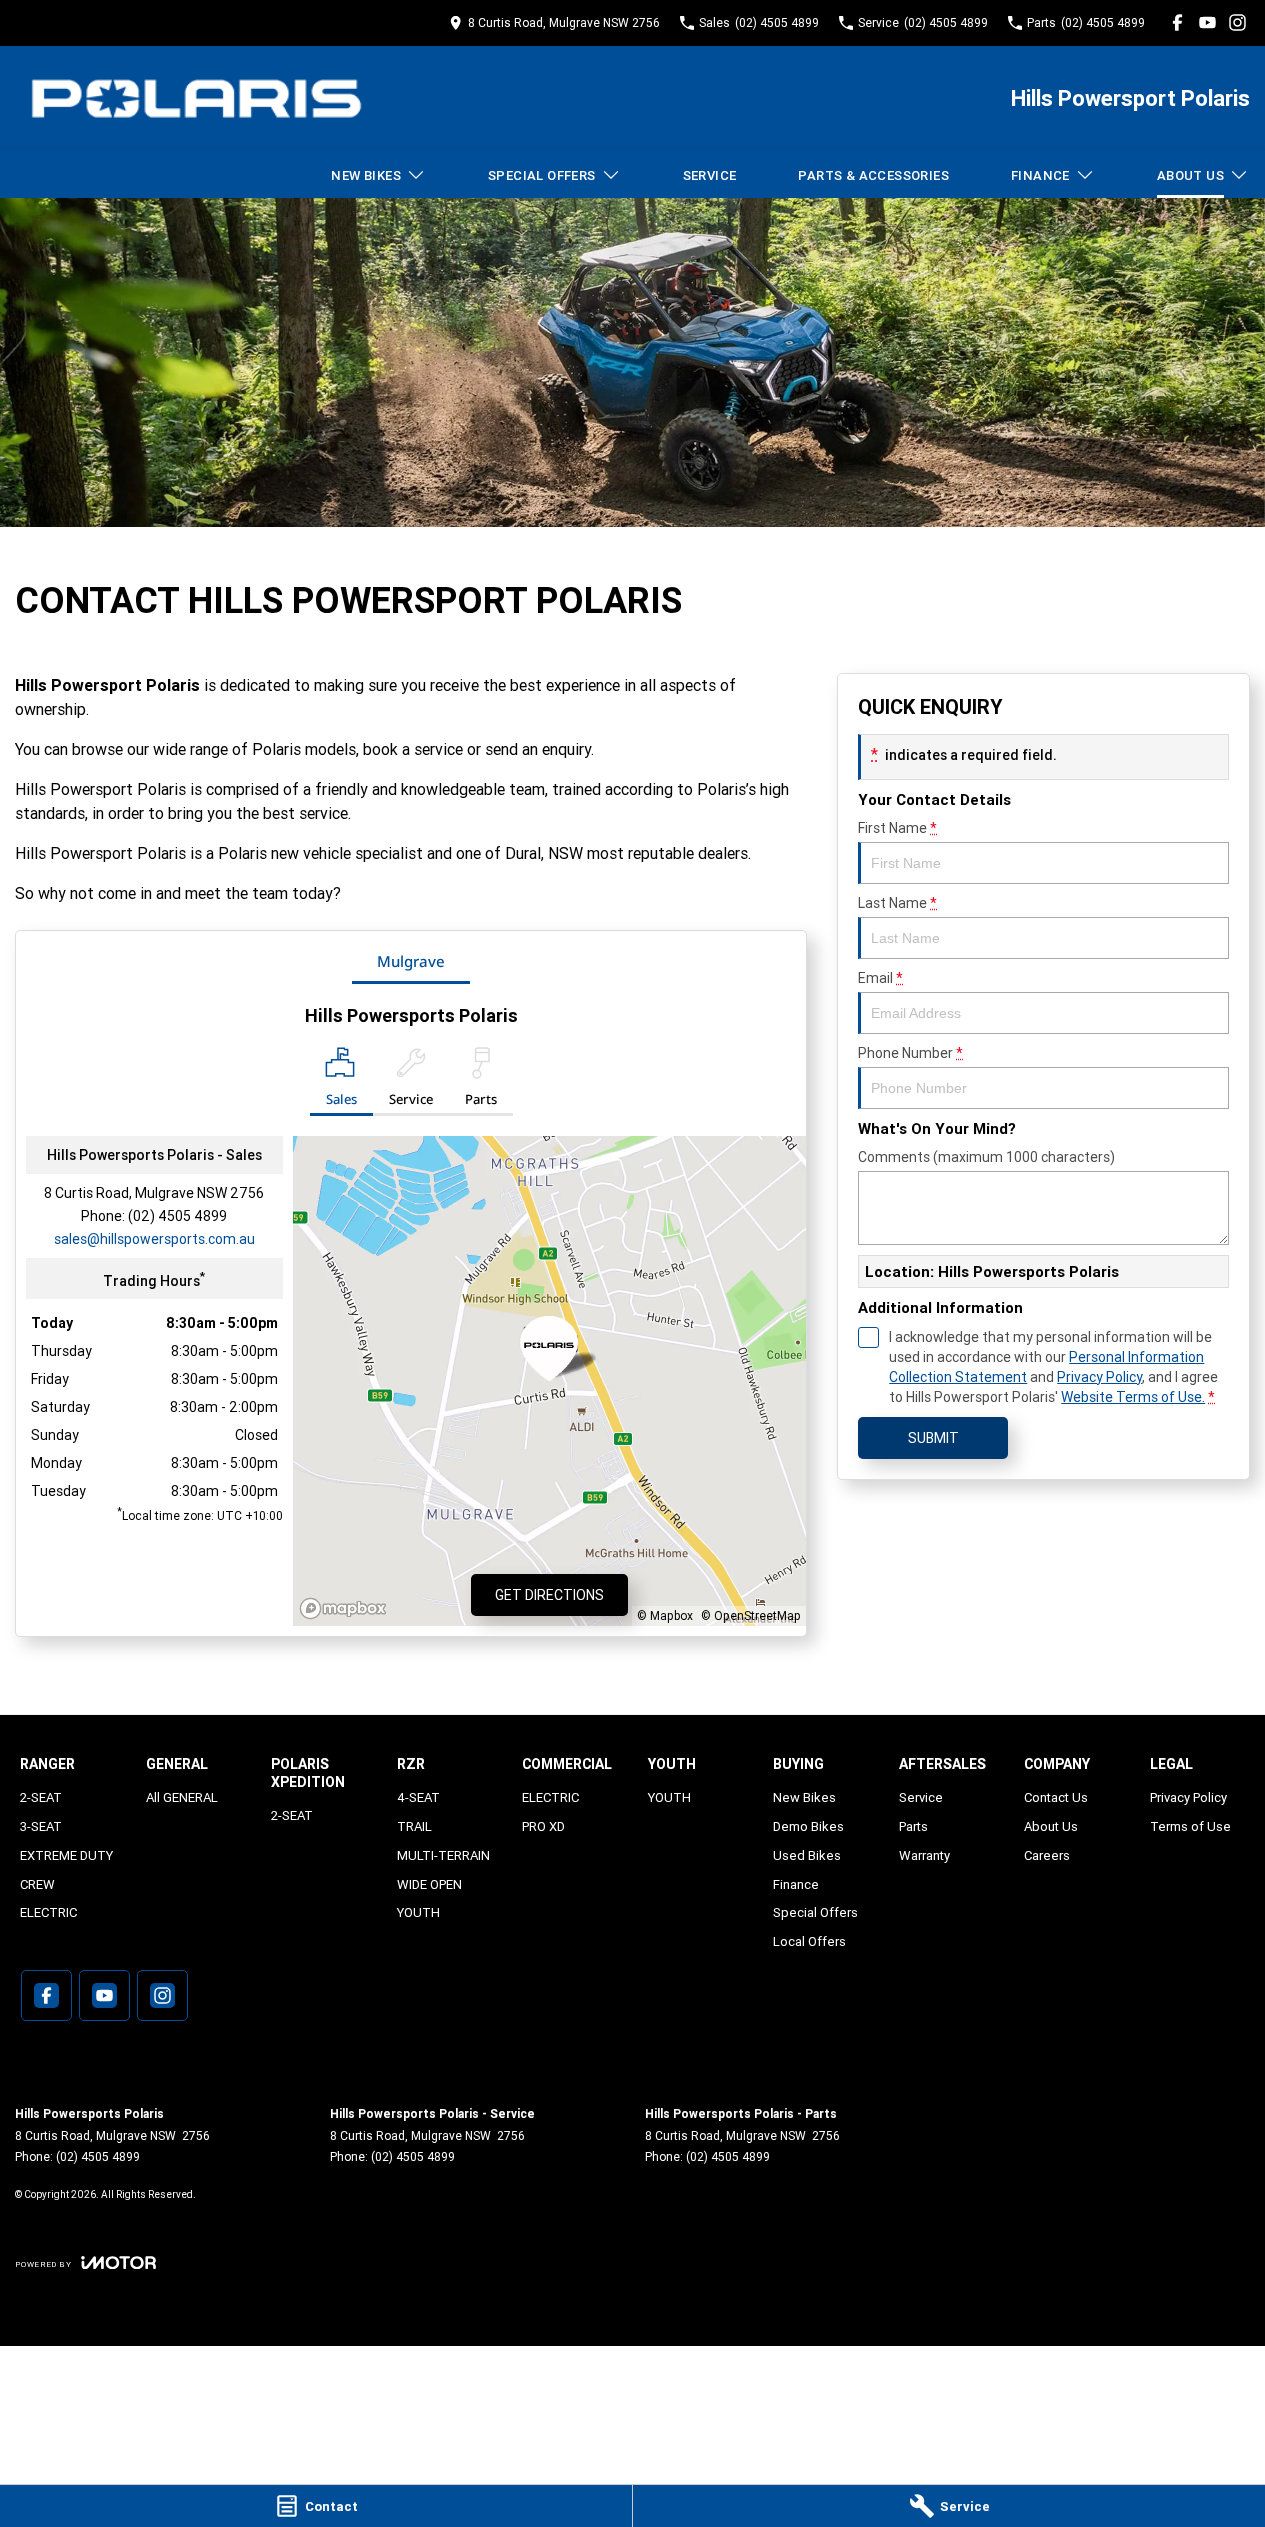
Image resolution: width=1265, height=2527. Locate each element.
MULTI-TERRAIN (443, 1855)
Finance (1040, 175)
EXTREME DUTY (66, 1855)
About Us (1190, 175)
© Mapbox (665, 1615)
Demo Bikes (808, 1826)
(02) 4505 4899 (177, 1216)
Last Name (897, 903)
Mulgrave (411, 961)
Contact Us (1056, 1797)
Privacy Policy (1099, 1377)
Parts (913, 1826)
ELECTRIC (48, 1912)
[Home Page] (196, 98)
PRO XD (543, 1826)
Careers (1047, 1855)
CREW (37, 1884)
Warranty (924, 1855)
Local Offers (809, 1941)
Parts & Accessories (873, 175)
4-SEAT (418, 1797)
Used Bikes (807, 1855)
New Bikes (366, 175)
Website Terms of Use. (1133, 1397)
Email (880, 978)
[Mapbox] (347, 1608)
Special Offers (542, 175)
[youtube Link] (1207, 22)
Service (710, 175)
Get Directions (549, 1595)
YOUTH (418, 1912)
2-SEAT (41, 1797)
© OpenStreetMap (751, 1615)
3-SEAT (41, 1826)
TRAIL (414, 1826)
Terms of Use (1190, 1826)
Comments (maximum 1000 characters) (986, 1157)
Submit (933, 1438)
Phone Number (910, 1053)
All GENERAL (182, 1797)
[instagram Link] (1237, 22)
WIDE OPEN (429, 1884)
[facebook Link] (1177, 22)
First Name (897, 828)
